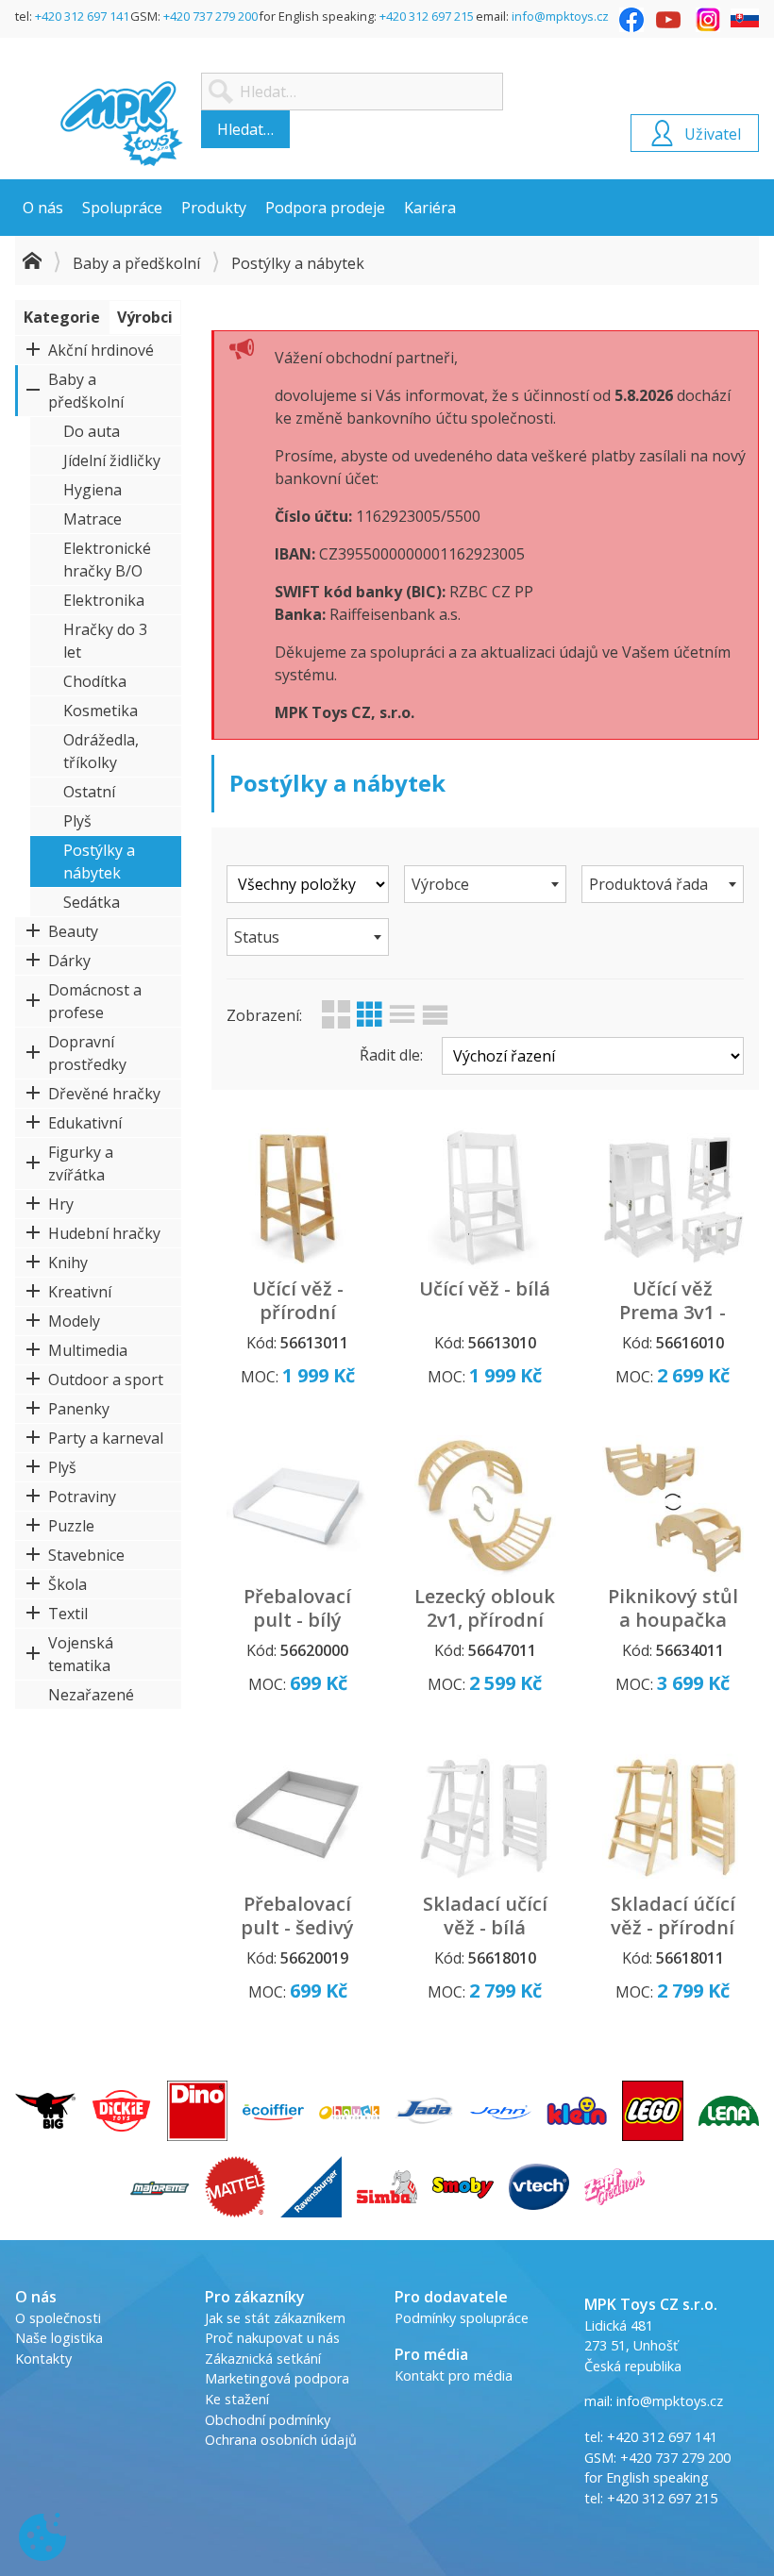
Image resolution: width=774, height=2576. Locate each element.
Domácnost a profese (95, 1001)
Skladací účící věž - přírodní (673, 1915)
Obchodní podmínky (268, 2420)
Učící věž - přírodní (298, 1300)
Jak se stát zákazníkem (275, 2318)
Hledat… (245, 129)
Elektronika (104, 600)
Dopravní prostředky (87, 1053)
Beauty (73, 931)
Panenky (79, 1409)
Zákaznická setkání (263, 2359)
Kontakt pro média (454, 2375)
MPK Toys (122, 124)
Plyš (77, 821)
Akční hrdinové (101, 350)
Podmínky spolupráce (462, 2318)
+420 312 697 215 (427, 16)
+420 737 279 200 (210, 16)
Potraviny (82, 1497)
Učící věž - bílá (485, 1288)
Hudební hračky (104, 1233)
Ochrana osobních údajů (281, 2440)
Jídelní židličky (112, 460)
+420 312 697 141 (82, 16)
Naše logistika (59, 2338)
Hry (61, 1204)
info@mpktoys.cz (560, 16)
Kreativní (80, 1292)
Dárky (69, 961)
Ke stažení (237, 2399)
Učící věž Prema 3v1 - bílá (673, 1312)
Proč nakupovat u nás (272, 2338)
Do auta (92, 431)
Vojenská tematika (81, 1654)
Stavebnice (86, 1555)
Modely (74, 1321)
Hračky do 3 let (105, 641)
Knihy (68, 1263)
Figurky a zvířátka (81, 1163)
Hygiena (93, 490)
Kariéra (430, 208)
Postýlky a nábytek (99, 861)
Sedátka (92, 902)
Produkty (214, 208)
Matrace (93, 519)
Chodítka (95, 681)
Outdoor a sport (106, 1380)
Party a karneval (106, 1438)
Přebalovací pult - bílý (297, 1608)
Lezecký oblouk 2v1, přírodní (485, 1608)
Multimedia (88, 1350)
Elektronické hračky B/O (107, 560)
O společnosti (58, 2318)
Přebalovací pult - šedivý (297, 1915)
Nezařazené (91, 1695)
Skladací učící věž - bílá (485, 1915)
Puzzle (71, 1526)
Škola (67, 1584)
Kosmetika (101, 711)
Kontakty (43, 2359)
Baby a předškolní (136, 263)
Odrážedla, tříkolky (101, 751)
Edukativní (85, 1123)
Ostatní (89, 792)
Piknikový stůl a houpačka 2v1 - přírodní (673, 1620)
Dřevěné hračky (104, 1094)
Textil (68, 1614)
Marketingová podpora (277, 2378)
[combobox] (485, 884)
